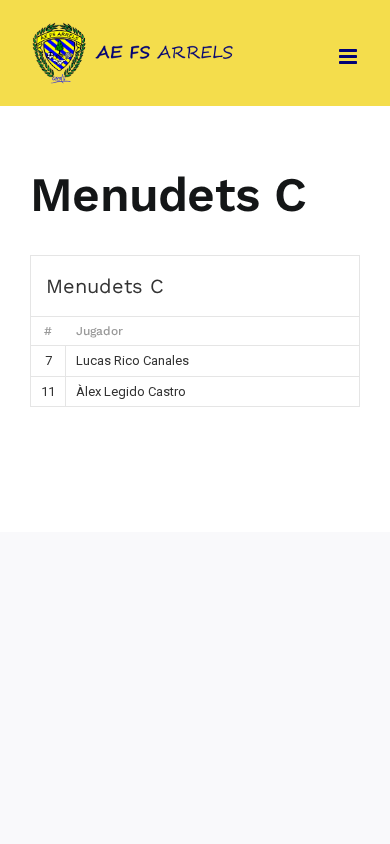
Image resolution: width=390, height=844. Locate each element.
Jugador (99, 331)
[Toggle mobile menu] (349, 56)
